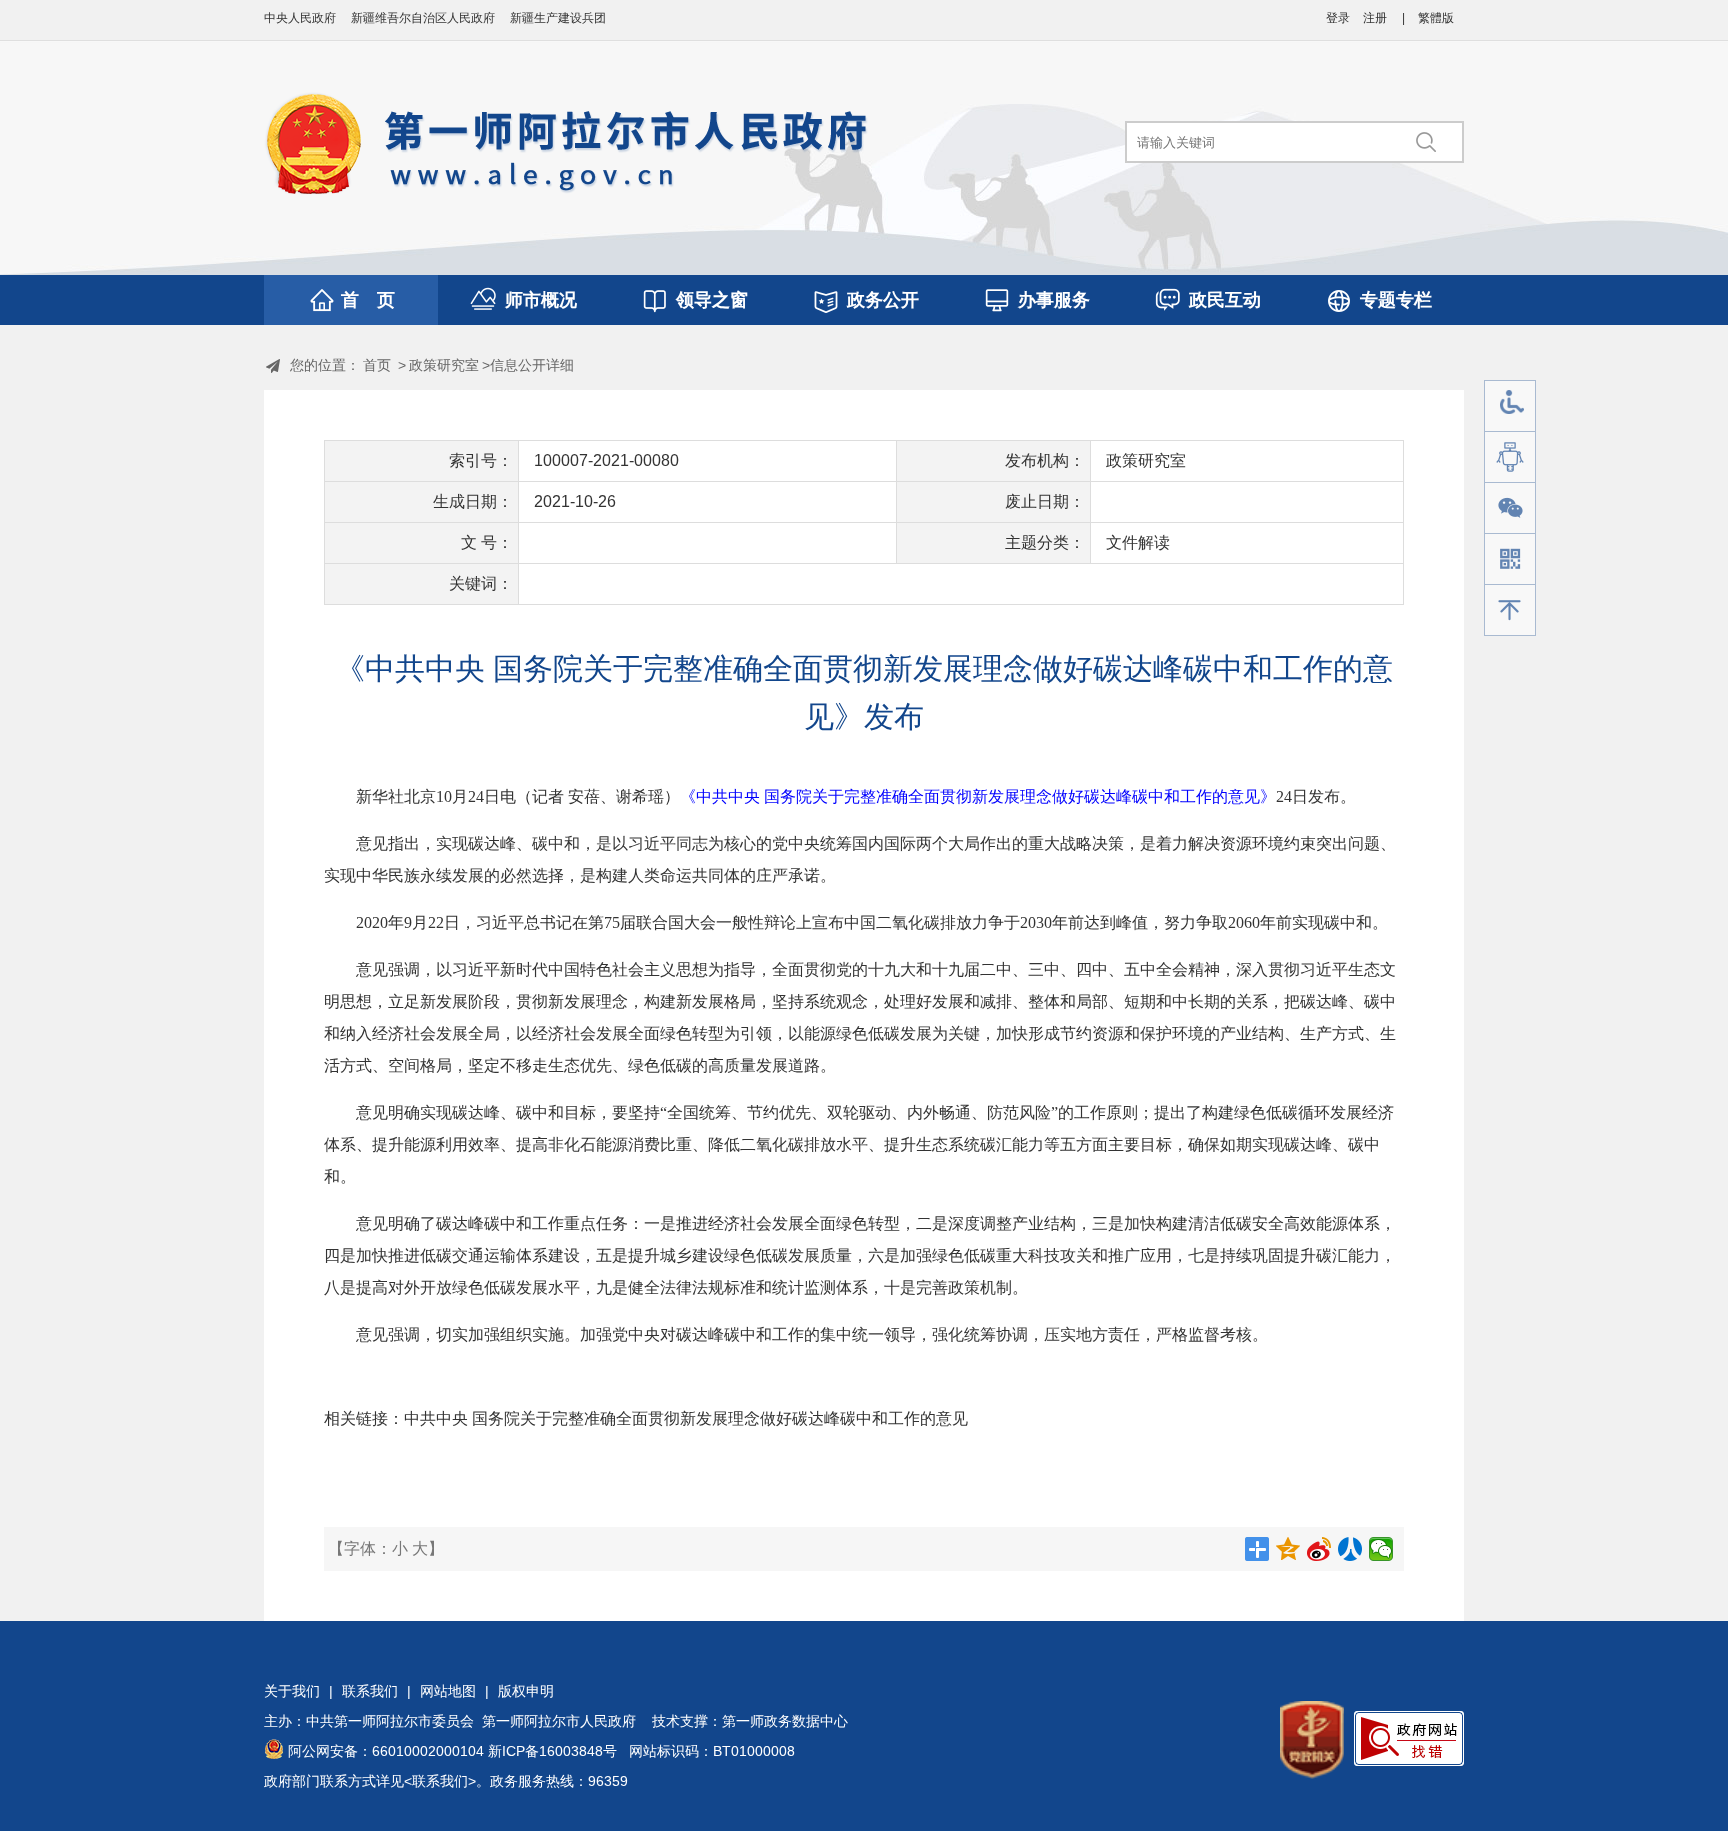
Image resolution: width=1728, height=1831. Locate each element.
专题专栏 (1396, 300)
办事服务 (1054, 300)
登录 (1338, 18)
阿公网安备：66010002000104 (386, 1751)
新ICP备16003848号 (552, 1751)
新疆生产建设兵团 (558, 18)
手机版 (1510, 559)
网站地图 (448, 1691)
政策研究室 (444, 365)
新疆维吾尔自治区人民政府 (423, 18)
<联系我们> (440, 1781)
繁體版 (1436, 18)
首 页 (368, 300)
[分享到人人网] (1350, 1549)
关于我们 (292, 1691)
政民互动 (1225, 300)
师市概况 (541, 300)
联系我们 (370, 1691)
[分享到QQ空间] (1288, 1549)
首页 (377, 365)
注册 (1375, 18)
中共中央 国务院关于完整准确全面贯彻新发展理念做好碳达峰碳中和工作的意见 (686, 1418)
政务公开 (883, 300)
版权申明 (526, 1691)
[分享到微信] (1381, 1549)
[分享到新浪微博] (1319, 1549)
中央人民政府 (300, 18)
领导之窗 (712, 300)
